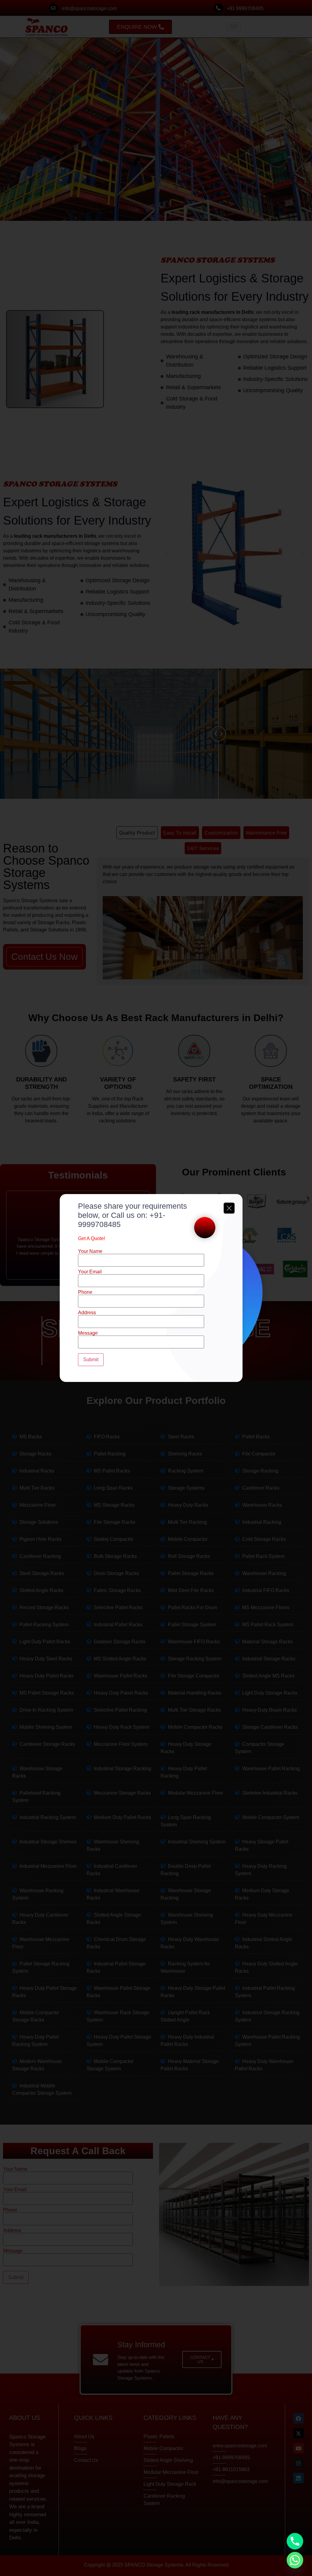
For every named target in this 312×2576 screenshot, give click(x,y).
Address (87, 1313)
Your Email (90, 1272)
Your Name (90, 1251)
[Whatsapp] (295, 2560)
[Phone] (295, 2541)
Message (88, 1333)
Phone (85, 1292)
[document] (156, 1288)
